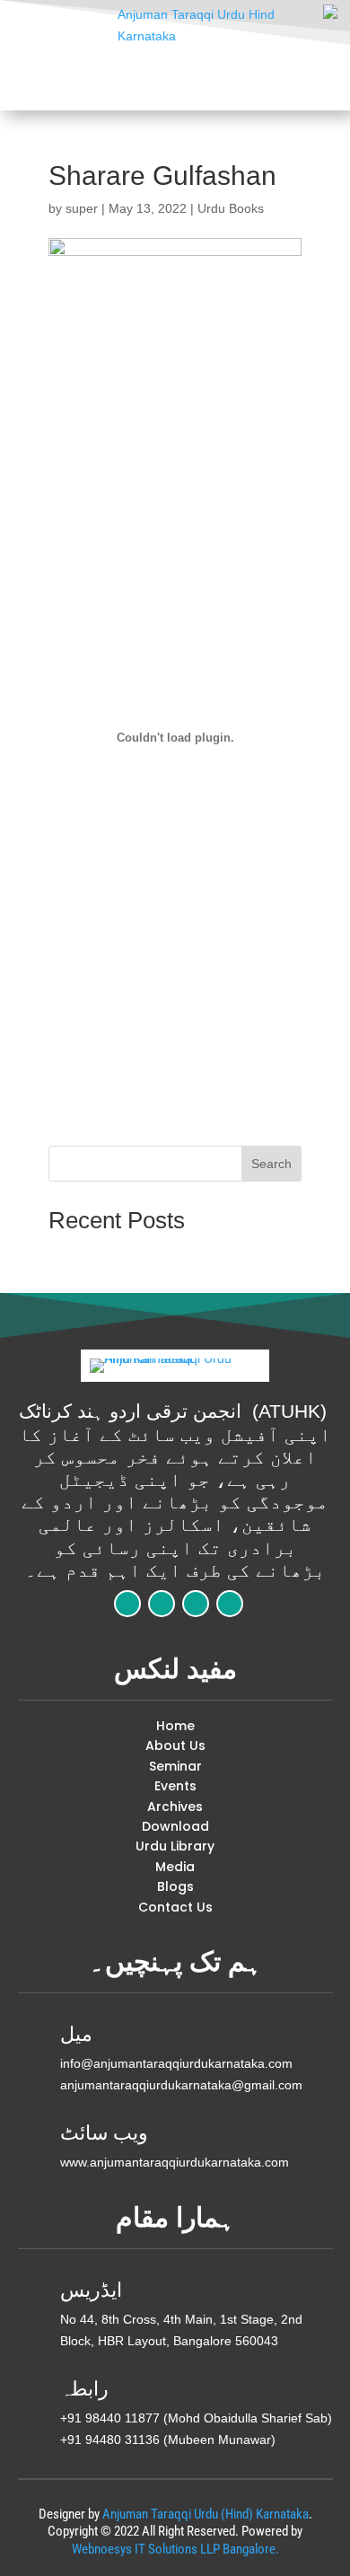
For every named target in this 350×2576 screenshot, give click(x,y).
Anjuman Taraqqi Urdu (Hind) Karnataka (206, 2514)
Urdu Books (231, 208)
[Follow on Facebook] (127, 1604)
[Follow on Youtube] (230, 1604)
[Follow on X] (162, 1604)
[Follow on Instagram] (196, 1604)
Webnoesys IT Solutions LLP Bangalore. (175, 2549)
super (82, 208)
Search (271, 1164)
